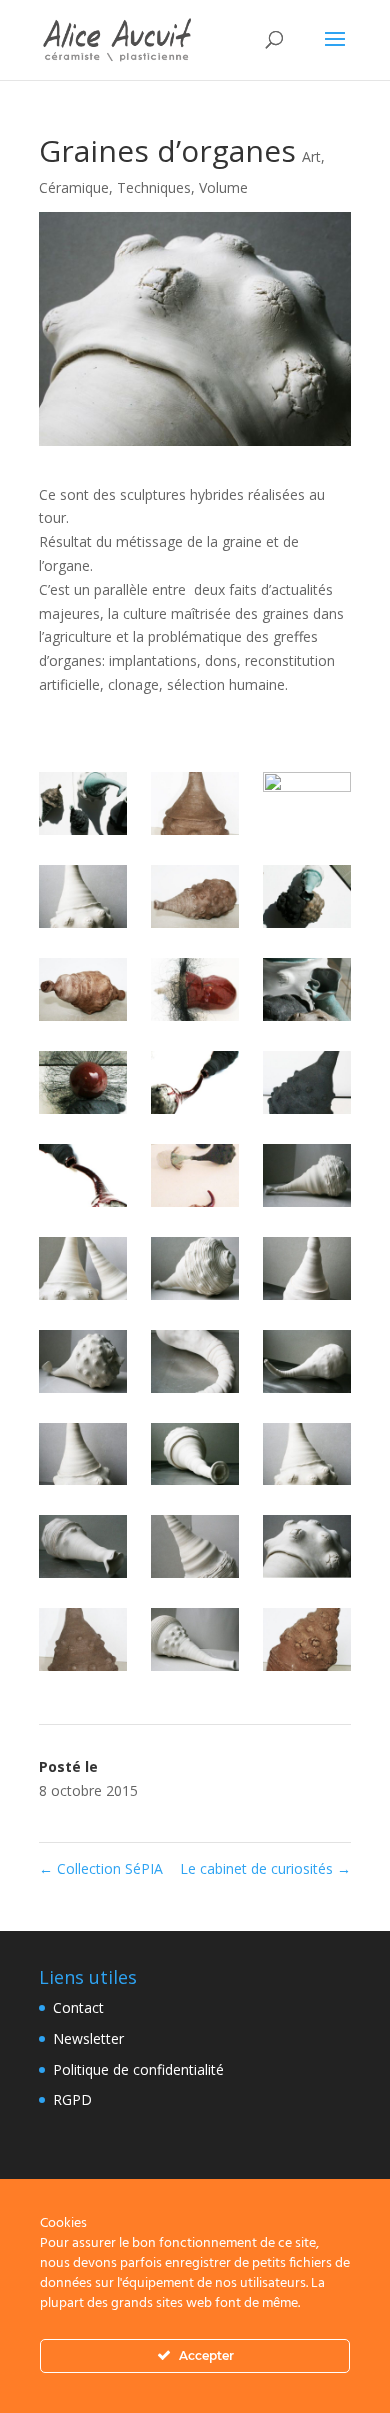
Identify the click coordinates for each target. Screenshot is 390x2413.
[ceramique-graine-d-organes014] (195, 1086)
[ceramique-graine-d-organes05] (307, 1458)
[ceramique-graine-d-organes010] (307, 803)
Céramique (74, 187)
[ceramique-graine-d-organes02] (307, 1272)
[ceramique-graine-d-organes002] (195, 1272)
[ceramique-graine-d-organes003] (83, 1365)
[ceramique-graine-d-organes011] (195, 900)
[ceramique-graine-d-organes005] (195, 1458)
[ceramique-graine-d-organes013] (307, 993)
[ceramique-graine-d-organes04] (83, 1458)
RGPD (72, 2099)
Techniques (154, 187)
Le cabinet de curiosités (265, 1868)
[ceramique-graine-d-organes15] (83, 1179)
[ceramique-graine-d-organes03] (195, 1365)
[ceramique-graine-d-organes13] (83, 1086)
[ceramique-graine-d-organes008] (195, 1643)
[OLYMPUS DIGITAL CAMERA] (195, 1179)
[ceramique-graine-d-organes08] (307, 1643)
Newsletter (88, 2038)
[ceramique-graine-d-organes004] (307, 1365)
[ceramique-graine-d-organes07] (83, 1643)
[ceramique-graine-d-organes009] (83, 807)
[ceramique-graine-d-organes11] (307, 900)
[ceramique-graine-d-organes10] (83, 900)
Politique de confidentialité (138, 2069)
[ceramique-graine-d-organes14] (307, 1086)
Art (311, 156)
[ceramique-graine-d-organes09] (195, 807)
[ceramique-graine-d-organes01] (83, 1272)
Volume (223, 187)
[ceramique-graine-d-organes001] (307, 1179)
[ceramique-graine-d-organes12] (195, 993)
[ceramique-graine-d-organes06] (195, 1550)
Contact (78, 2007)
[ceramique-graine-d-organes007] (307, 1550)
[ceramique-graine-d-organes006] (83, 1550)
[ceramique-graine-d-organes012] (83, 993)
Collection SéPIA (101, 1868)
